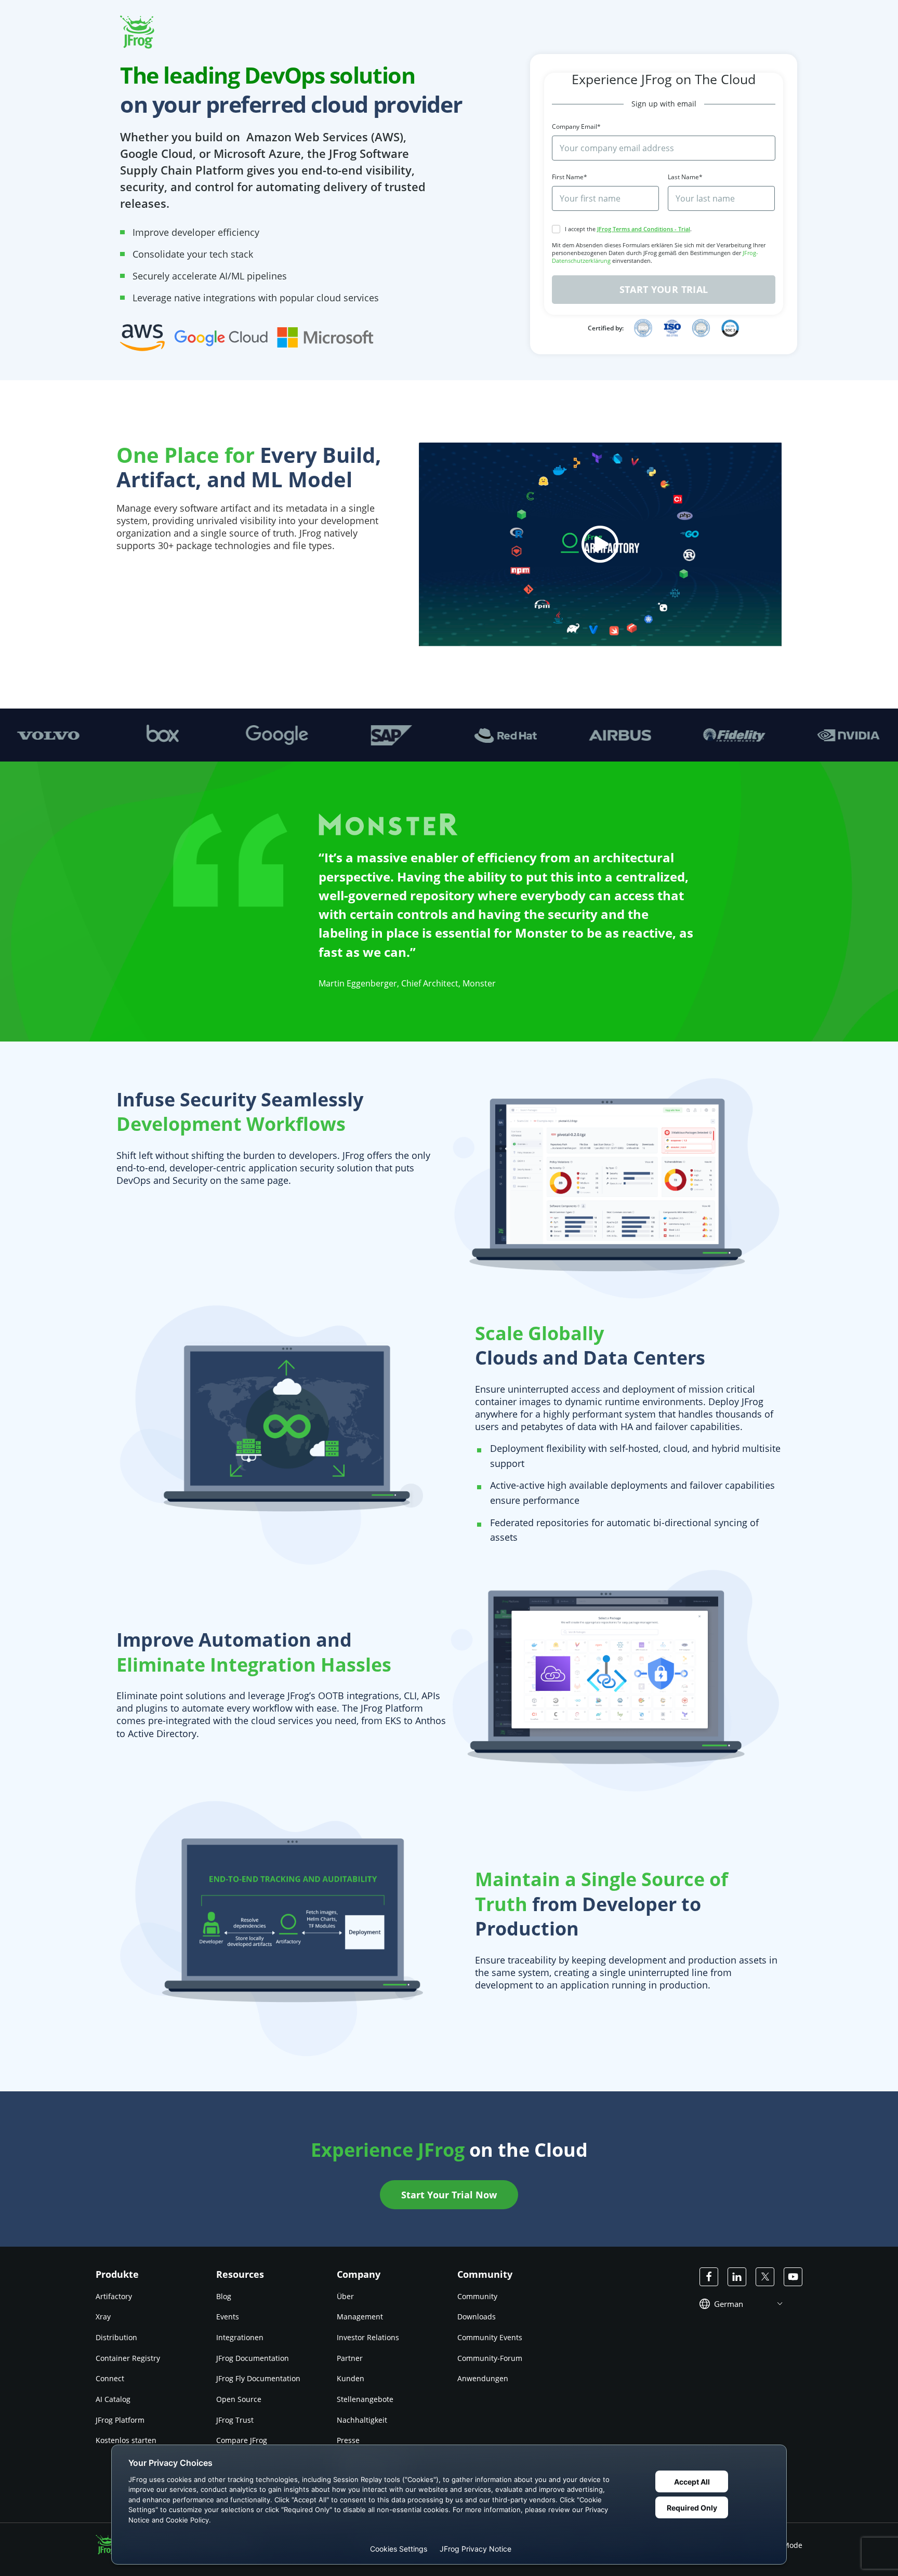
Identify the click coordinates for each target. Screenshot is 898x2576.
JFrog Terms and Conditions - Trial (644, 229)
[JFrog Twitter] (765, 2277)
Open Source (239, 2399)
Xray (103, 2317)
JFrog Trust (235, 2420)
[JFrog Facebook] (709, 2277)
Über (345, 2296)
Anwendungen (483, 2378)
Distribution (116, 2337)
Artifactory (114, 2296)
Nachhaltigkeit (362, 2420)
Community (477, 2296)
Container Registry (128, 2358)
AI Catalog (113, 2399)
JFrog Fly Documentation (258, 2378)
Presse (348, 2440)
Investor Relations (368, 2337)
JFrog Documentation (253, 2358)
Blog (224, 2296)
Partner (350, 2358)
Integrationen (240, 2337)
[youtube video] (600, 545)
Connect (110, 2378)
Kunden (351, 2378)
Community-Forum (490, 2358)
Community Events (490, 2337)
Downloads (477, 2317)
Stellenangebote (365, 2399)
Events (228, 2317)
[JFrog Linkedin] (737, 2277)
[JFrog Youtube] (793, 2277)
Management (360, 2317)
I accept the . (628, 229)
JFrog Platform (120, 2420)
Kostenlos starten (126, 2440)
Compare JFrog (242, 2440)
